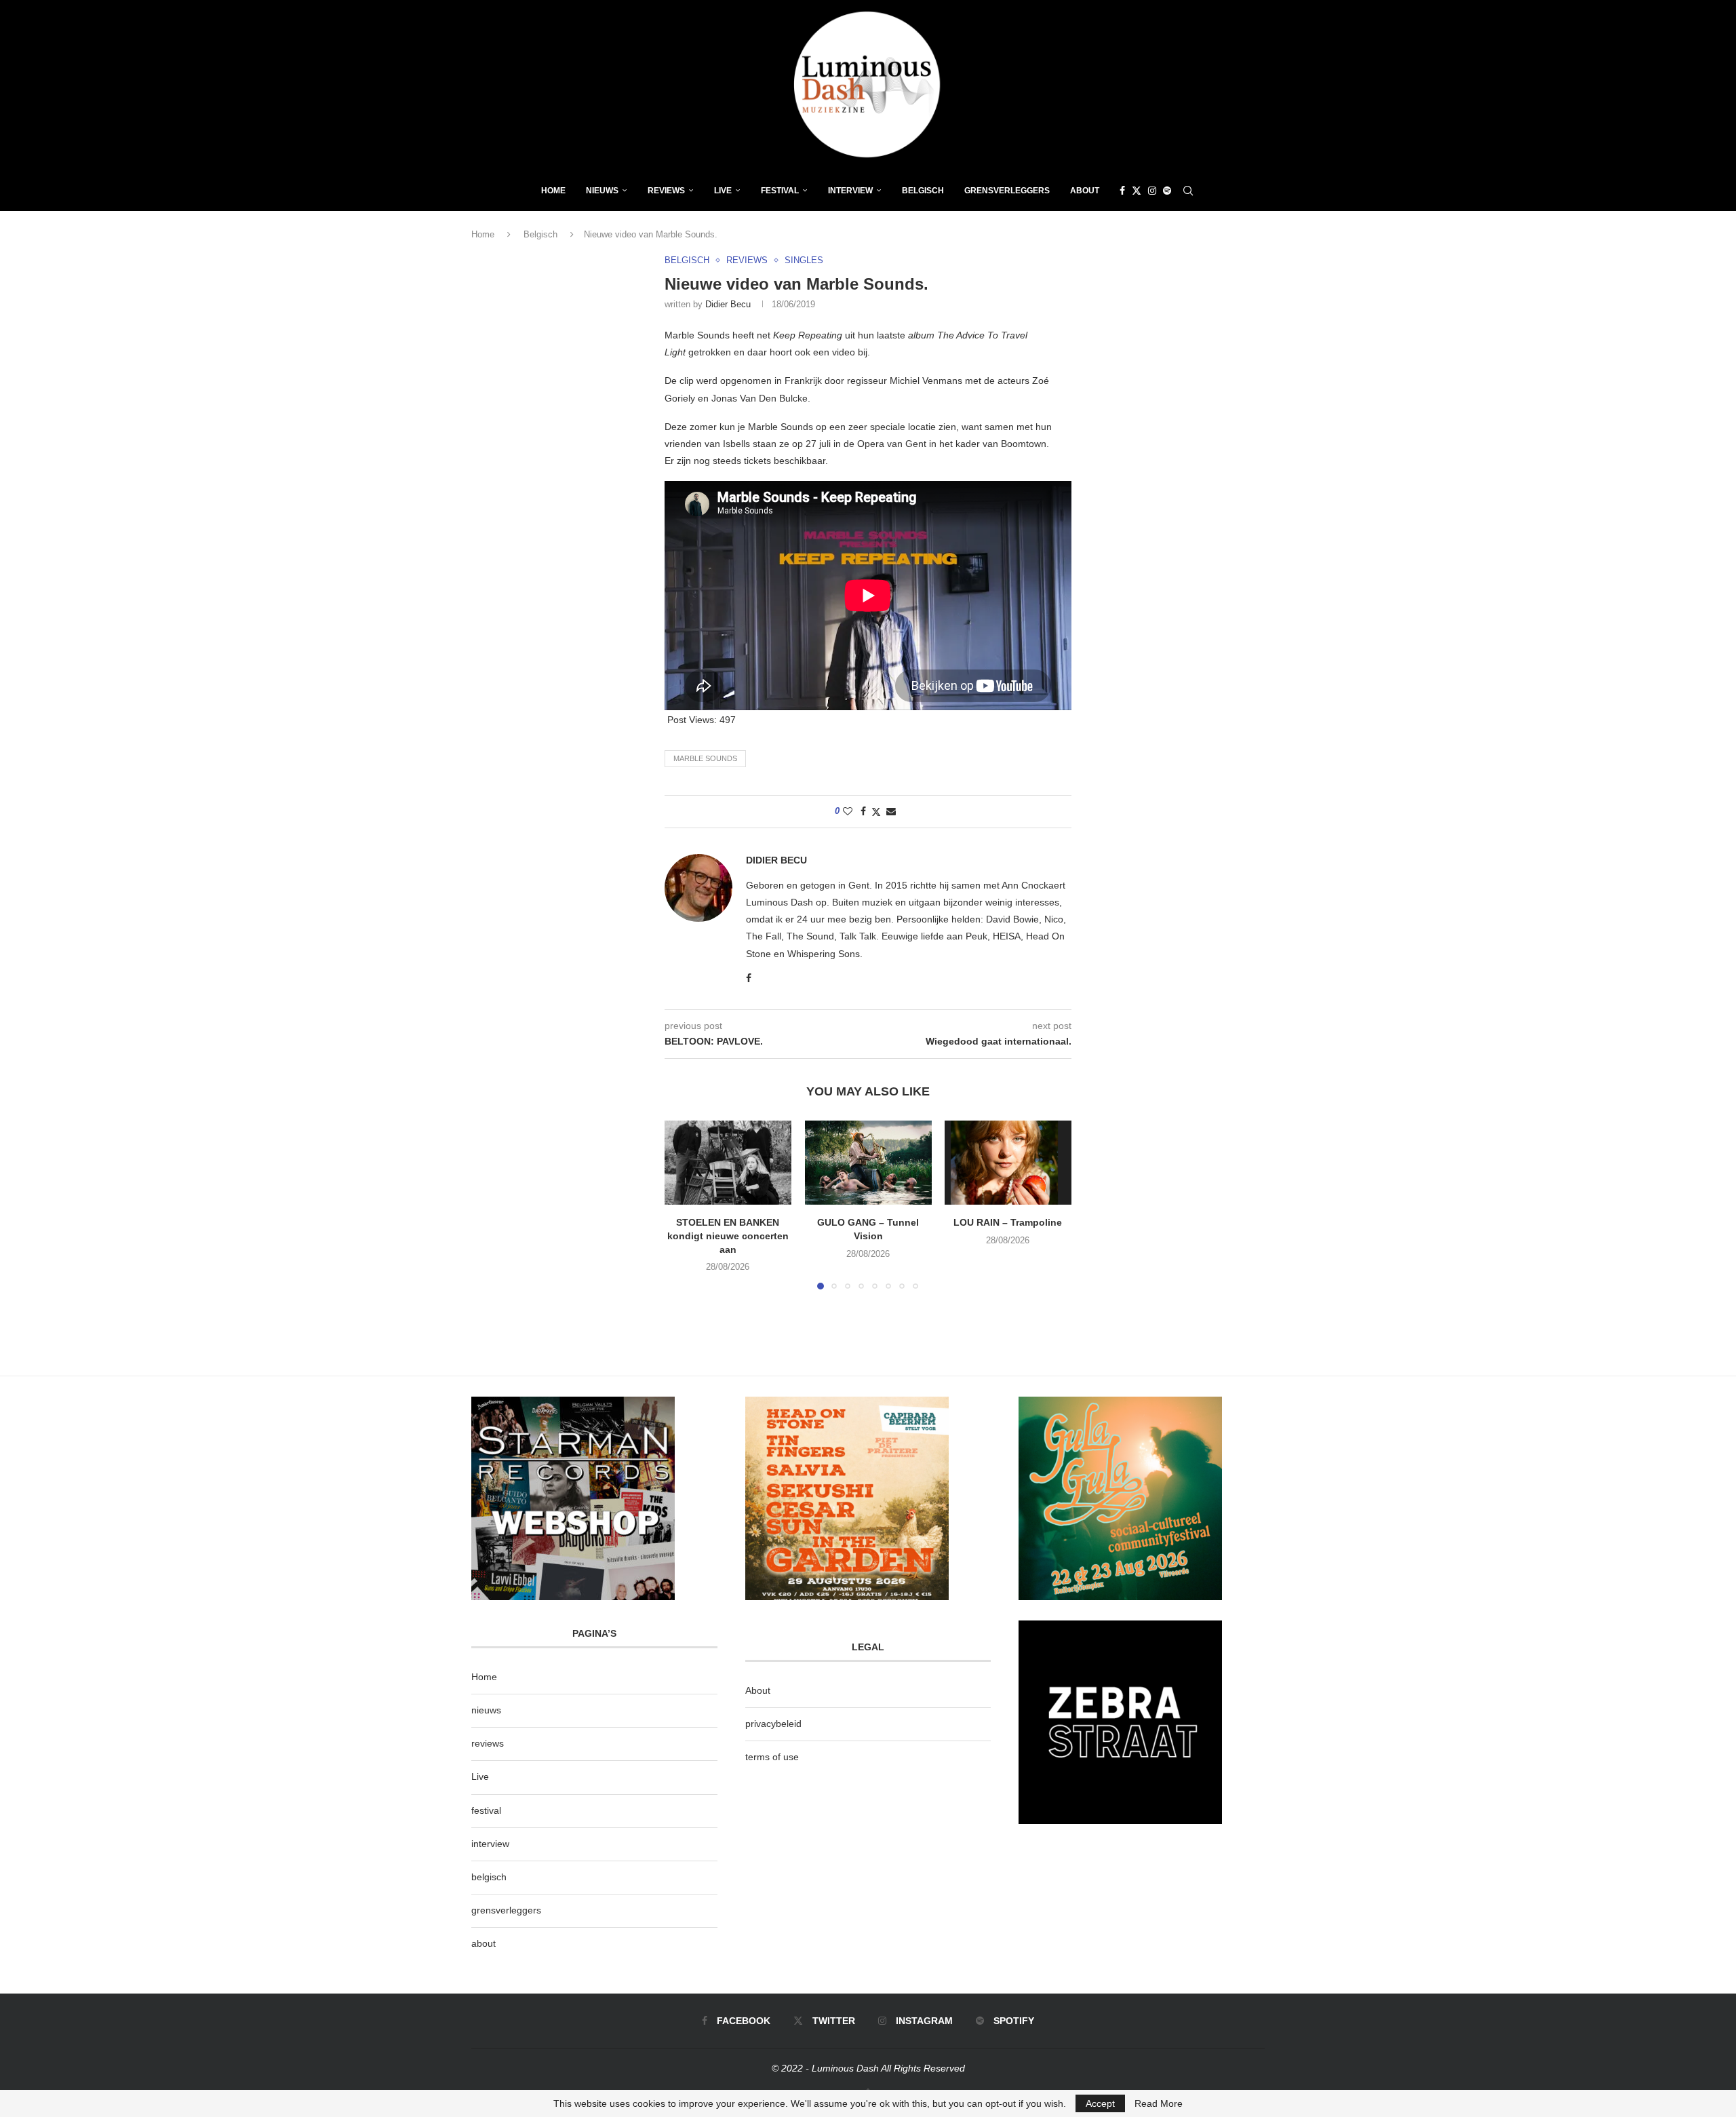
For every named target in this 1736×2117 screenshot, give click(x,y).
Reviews (666, 191)
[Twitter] (1137, 191)
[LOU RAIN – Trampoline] (1008, 1163)
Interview (850, 191)
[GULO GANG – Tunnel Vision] (868, 1163)
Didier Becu (728, 304)
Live (723, 191)
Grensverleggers (1007, 191)
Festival (780, 191)
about (484, 1943)
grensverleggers (506, 1910)
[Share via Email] (891, 811)
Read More (1159, 2103)
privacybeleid (773, 1724)
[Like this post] (848, 811)
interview (490, 1844)
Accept (1100, 2103)
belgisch (489, 1877)
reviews (488, 1743)
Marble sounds (705, 758)
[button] (683, 1204)
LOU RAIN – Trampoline (1008, 1222)
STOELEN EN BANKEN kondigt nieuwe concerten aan (728, 1236)
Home (553, 191)
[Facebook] (1122, 191)
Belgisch (923, 191)
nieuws (602, 191)
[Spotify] (1167, 191)
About (1085, 191)
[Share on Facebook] (863, 811)
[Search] (1188, 191)
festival (486, 1810)
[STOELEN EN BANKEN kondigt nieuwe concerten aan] (728, 1163)
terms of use (772, 1757)
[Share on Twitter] (876, 812)
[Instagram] (1152, 191)
